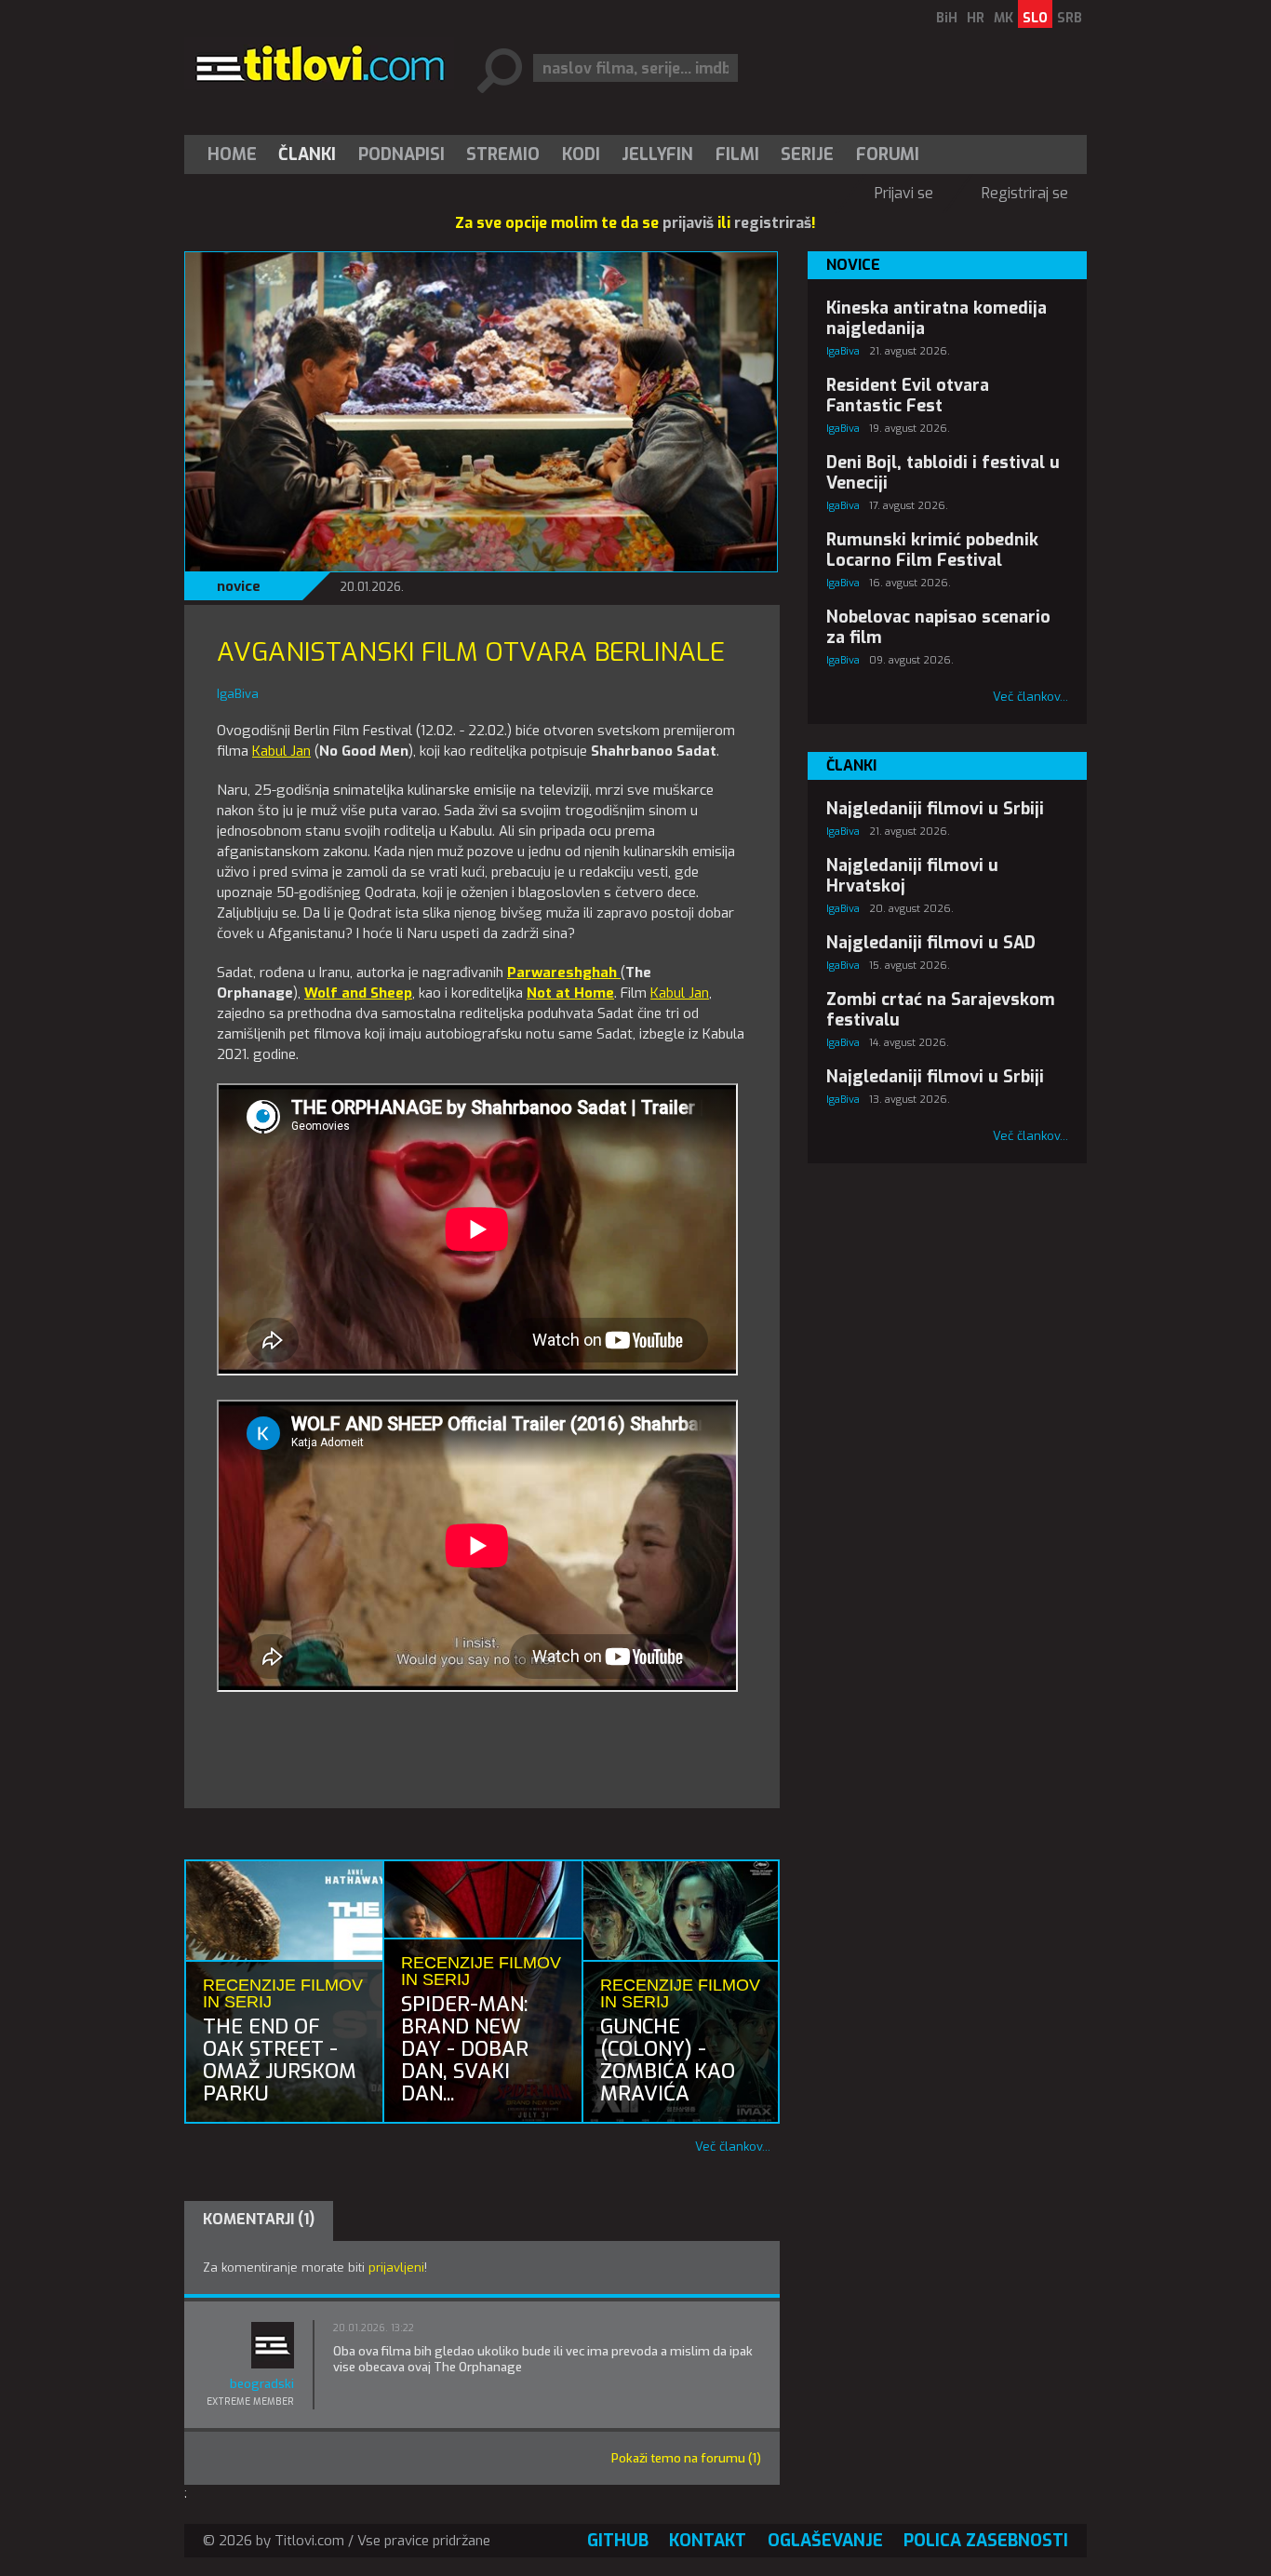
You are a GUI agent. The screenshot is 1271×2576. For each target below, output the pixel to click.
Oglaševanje (825, 2541)
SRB (1070, 18)
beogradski (262, 2384)
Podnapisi (401, 154)
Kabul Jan (281, 751)
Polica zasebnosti (986, 2541)
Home (232, 154)
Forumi (888, 154)
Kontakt (708, 2541)
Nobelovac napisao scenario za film (938, 627)
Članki (307, 154)
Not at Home (570, 993)
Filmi (737, 154)
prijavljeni (396, 2267)
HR (976, 18)
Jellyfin (657, 154)
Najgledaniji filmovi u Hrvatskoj (912, 876)
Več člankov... (733, 2147)
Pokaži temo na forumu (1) (686, 2458)
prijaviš (688, 223)
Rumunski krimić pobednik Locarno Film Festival (932, 550)
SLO (1035, 18)
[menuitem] (236, 154)
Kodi (581, 154)
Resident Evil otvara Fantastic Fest (908, 396)
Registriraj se (1025, 193)
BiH (947, 18)
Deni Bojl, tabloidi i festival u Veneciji (943, 473)
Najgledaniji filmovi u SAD (931, 943)
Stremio (503, 154)
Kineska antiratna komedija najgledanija (937, 318)
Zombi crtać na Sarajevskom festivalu (941, 1010)
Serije (807, 154)
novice (239, 586)
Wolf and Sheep (358, 993)
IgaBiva (843, 351)
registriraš (773, 223)
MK (1003, 18)
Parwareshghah (564, 973)
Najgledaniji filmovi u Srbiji (935, 809)
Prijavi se (904, 193)
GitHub (618, 2541)
